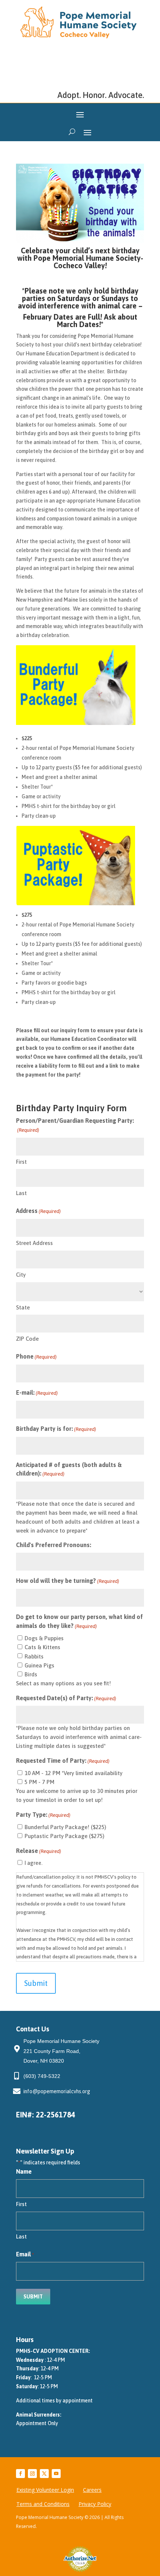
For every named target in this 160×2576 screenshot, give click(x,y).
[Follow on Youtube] (56, 2474)
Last (21, 1193)
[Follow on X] (44, 2474)
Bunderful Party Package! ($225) (65, 1827)
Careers (92, 2490)
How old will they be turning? (68, 1581)
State (23, 1307)
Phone (36, 1356)
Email (25, 2254)
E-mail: (37, 1392)
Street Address (34, 1243)
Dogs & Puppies (44, 1638)
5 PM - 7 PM (39, 1782)
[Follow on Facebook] (20, 2474)
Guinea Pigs (39, 1665)
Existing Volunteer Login (45, 2490)
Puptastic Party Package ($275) (64, 1836)
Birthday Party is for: (56, 1429)
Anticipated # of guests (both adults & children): (69, 1469)
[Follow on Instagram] (32, 2474)
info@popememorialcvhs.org (57, 2091)
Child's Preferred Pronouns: (54, 1545)
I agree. (33, 1863)
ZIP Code (27, 1339)
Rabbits (34, 1656)
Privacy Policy (95, 2504)
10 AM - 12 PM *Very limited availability (73, 1773)
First (21, 1162)
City (21, 1275)
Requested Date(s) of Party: (66, 1698)
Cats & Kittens (42, 1647)
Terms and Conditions (43, 2504)
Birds (31, 1674)
